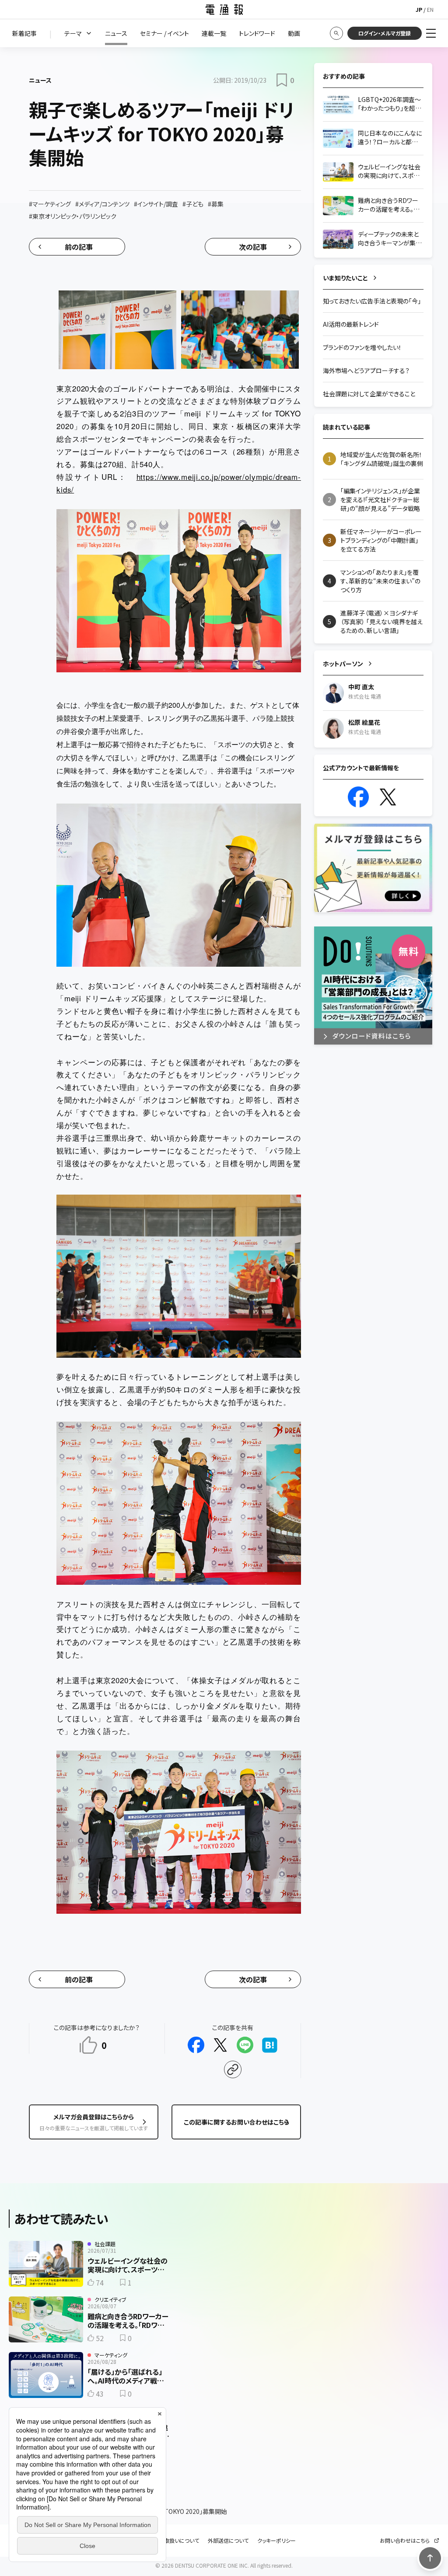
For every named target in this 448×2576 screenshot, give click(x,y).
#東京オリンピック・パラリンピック (73, 216)
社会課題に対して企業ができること (369, 394)
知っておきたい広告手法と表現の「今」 (372, 301)
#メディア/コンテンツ (102, 204)
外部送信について (228, 2541)
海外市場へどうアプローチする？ (366, 370)
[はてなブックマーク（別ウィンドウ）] (269, 2045)
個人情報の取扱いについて (168, 2541)
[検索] (336, 33)
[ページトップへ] (430, 2558)
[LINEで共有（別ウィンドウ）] (245, 2045)
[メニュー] (431, 33)
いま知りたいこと (345, 278)
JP (419, 9)
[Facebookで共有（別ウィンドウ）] (196, 2045)
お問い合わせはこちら (405, 2541)
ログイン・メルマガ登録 (385, 33)
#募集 (216, 204)
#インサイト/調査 (156, 204)
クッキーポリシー (276, 2541)
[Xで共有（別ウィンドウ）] (220, 2045)
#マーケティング (50, 204)
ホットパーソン (343, 664)
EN (430, 9)
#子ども (193, 204)
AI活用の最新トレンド (351, 324)
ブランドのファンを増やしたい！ (362, 347)
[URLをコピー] (233, 2069)
